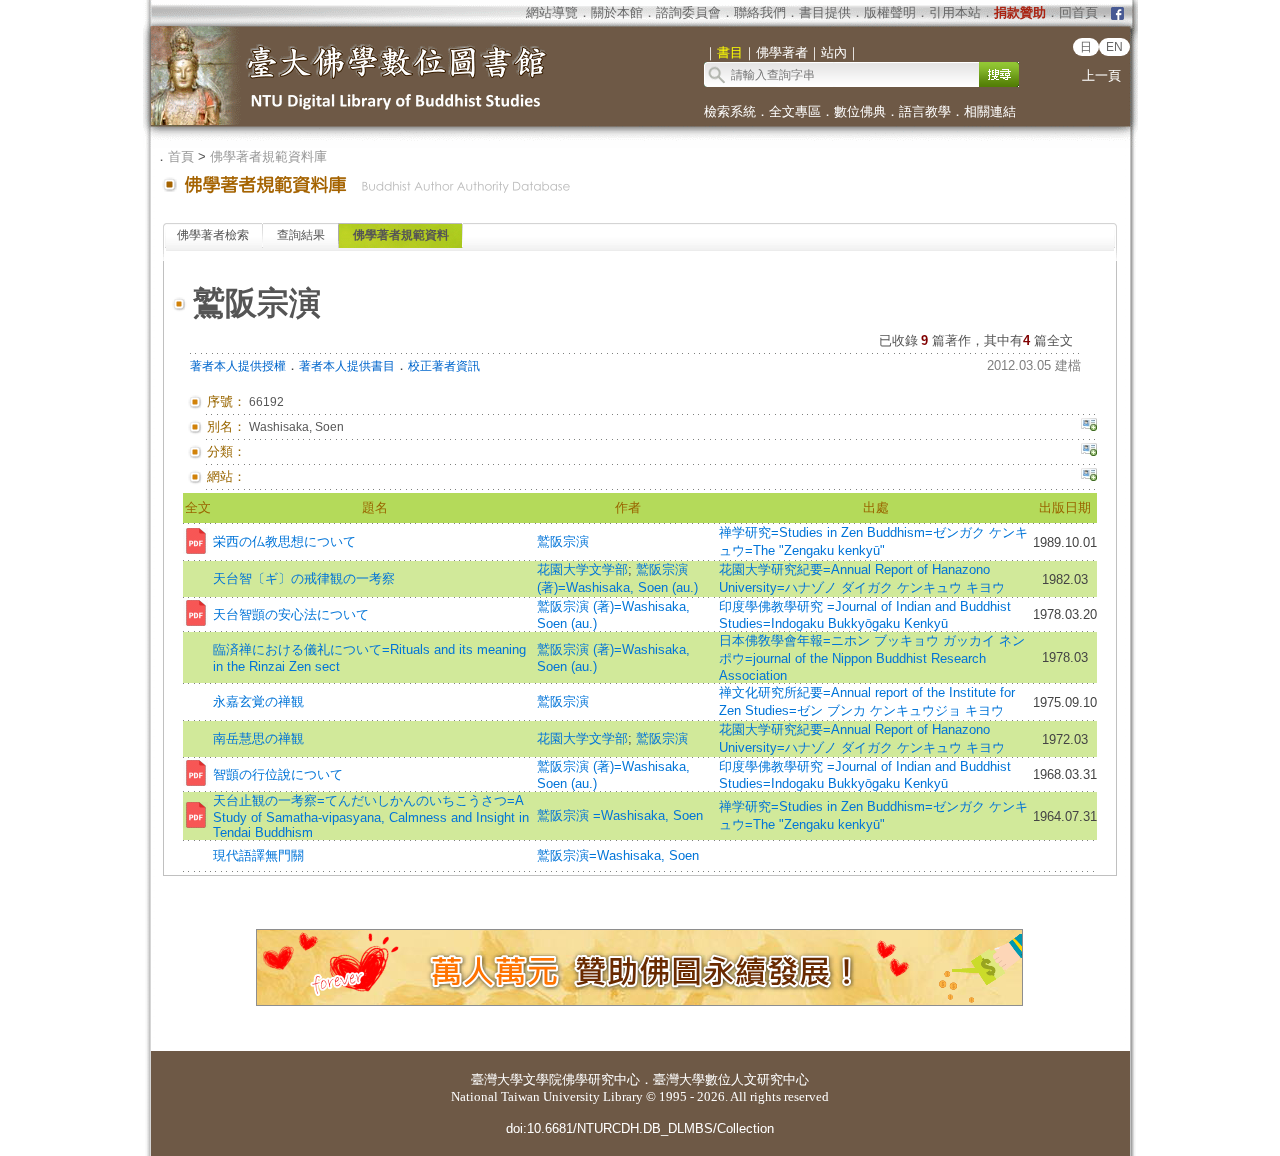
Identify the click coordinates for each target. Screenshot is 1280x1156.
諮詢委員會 (688, 12)
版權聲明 (890, 12)
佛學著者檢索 (213, 235)
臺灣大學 (497, 1079)
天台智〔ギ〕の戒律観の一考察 (304, 578)
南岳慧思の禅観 (258, 738)
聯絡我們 (760, 12)
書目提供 (825, 12)
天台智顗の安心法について (291, 614)
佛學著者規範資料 (401, 235)
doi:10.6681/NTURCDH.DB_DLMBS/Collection (640, 1128)
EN (1114, 47)
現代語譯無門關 (258, 855)
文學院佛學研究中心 (581, 1079)
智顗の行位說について (278, 774)
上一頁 (1101, 75)
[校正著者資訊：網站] (1089, 477)
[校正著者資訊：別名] (1089, 427)
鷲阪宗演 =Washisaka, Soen (620, 815)
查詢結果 (301, 235)
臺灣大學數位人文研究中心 (731, 1079)
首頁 (181, 156)
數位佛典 (860, 111)
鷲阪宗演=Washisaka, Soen (618, 855)
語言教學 (925, 111)
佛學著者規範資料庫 (268, 156)
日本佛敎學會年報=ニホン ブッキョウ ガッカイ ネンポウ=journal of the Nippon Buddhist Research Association (872, 658)
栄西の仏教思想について (284, 541)
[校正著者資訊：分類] (1089, 452)
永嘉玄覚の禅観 (258, 701)
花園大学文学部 (582, 569)
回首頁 (1078, 12)
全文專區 (795, 111)
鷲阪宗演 (563, 541)
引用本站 (955, 12)
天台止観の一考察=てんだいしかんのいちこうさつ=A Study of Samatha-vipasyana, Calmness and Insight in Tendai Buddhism (371, 816)
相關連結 (990, 111)
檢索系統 (730, 111)
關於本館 (617, 12)
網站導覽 (552, 12)
